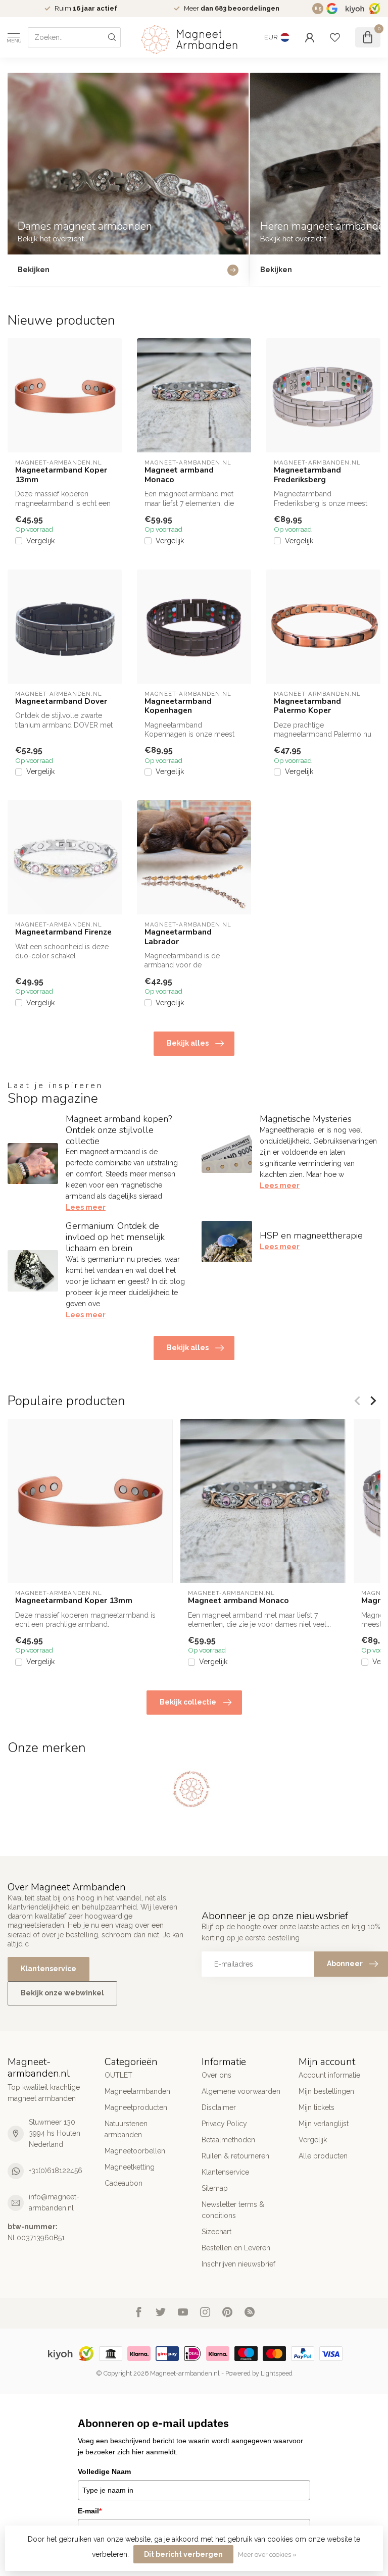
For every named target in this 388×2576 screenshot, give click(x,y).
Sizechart (216, 2232)
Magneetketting (130, 2167)
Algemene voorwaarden (241, 2091)
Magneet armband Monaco (179, 475)
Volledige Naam (104, 2471)
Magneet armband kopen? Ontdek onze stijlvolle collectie (119, 1130)
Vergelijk (40, 541)
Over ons (216, 2075)
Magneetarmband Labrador (178, 937)
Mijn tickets (317, 2107)
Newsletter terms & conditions (233, 2210)
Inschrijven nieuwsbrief (238, 2264)
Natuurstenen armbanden (126, 2129)
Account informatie (329, 2075)
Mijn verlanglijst (324, 2124)
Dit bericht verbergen (183, 2554)
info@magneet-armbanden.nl (54, 2202)
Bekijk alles (188, 1043)
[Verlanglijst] (335, 37)
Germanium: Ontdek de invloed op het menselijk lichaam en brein (115, 1237)
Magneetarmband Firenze (63, 932)
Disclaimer (219, 2107)
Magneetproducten (136, 2107)
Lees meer (86, 1207)
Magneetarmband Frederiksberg (307, 475)
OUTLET (118, 2075)
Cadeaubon (124, 2183)
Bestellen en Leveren (236, 2248)
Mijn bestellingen (326, 2091)
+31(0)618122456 (56, 2171)
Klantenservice (48, 1969)
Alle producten (323, 2156)
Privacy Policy (224, 2124)
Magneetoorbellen (135, 2151)
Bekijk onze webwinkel (62, 1993)
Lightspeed (277, 2373)
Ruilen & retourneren (235, 2156)
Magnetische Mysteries (306, 1119)
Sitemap (215, 2188)
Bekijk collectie (188, 1702)
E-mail (90, 2511)
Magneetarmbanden (137, 2091)
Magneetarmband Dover (61, 701)
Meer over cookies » (267, 2555)
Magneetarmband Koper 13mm (61, 475)
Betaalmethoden (228, 2140)
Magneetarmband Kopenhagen (178, 706)
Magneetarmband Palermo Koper (307, 706)
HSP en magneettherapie (311, 1235)
